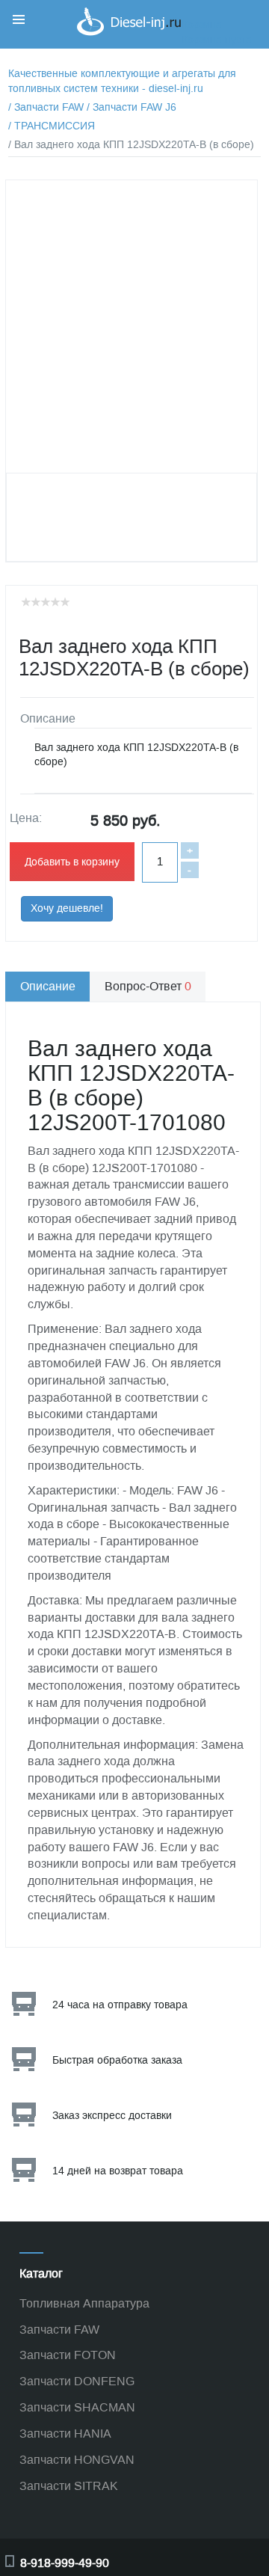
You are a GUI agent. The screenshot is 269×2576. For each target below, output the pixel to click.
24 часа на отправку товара (120, 2005)
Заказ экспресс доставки (112, 2116)
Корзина (202, 25)
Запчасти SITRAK (69, 2486)
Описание (48, 986)
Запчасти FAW (59, 2330)
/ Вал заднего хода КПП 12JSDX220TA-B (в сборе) (131, 145)
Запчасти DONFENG (77, 2381)
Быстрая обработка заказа (117, 2060)
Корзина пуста (217, 40)
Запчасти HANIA (65, 2434)
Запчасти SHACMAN (77, 2407)
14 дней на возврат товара (118, 2171)
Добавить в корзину (72, 862)
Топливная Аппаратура (84, 2303)
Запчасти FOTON (68, 2355)
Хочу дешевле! (67, 908)
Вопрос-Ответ (148, 986)
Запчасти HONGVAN (77, 2460)
